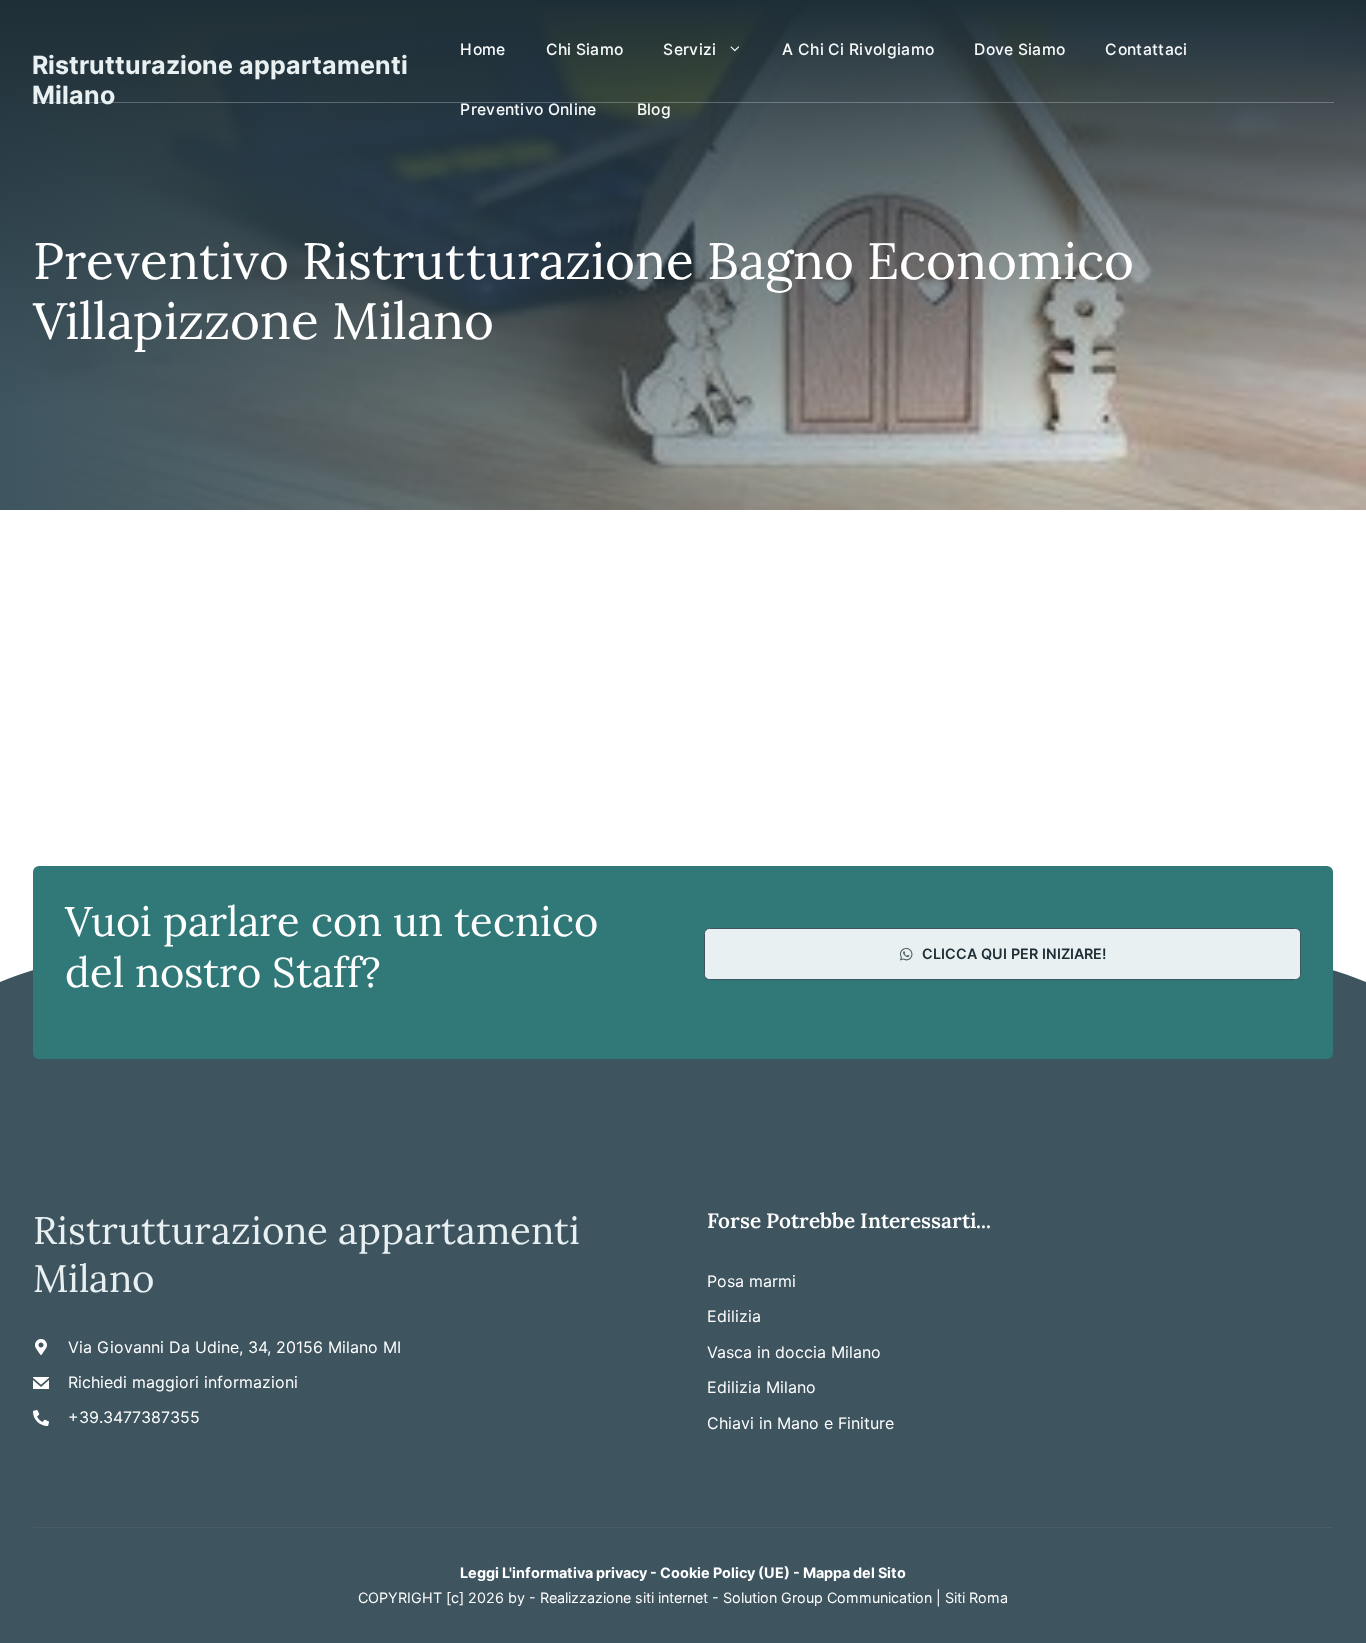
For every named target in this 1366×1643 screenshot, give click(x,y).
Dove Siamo (1019, 49)
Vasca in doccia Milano (794, 1352)
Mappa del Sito (854, 1572)
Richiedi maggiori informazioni (183, 1382)
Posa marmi (751, 1281)
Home (482, 49)
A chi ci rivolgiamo (858, 49)
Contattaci (1146, 49)
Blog (654, 109)
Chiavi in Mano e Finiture (800, 1423)
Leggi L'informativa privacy (553, 1572)
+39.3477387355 (134, 1417)
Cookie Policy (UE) (725, 1572)
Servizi (689, 49)
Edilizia (734, 1316)
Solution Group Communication (827, 1597)
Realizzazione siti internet (624, 1597)
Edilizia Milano (761, 1387)
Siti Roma (976, 1597)
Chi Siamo (585, 49)
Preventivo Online (528, 109)
